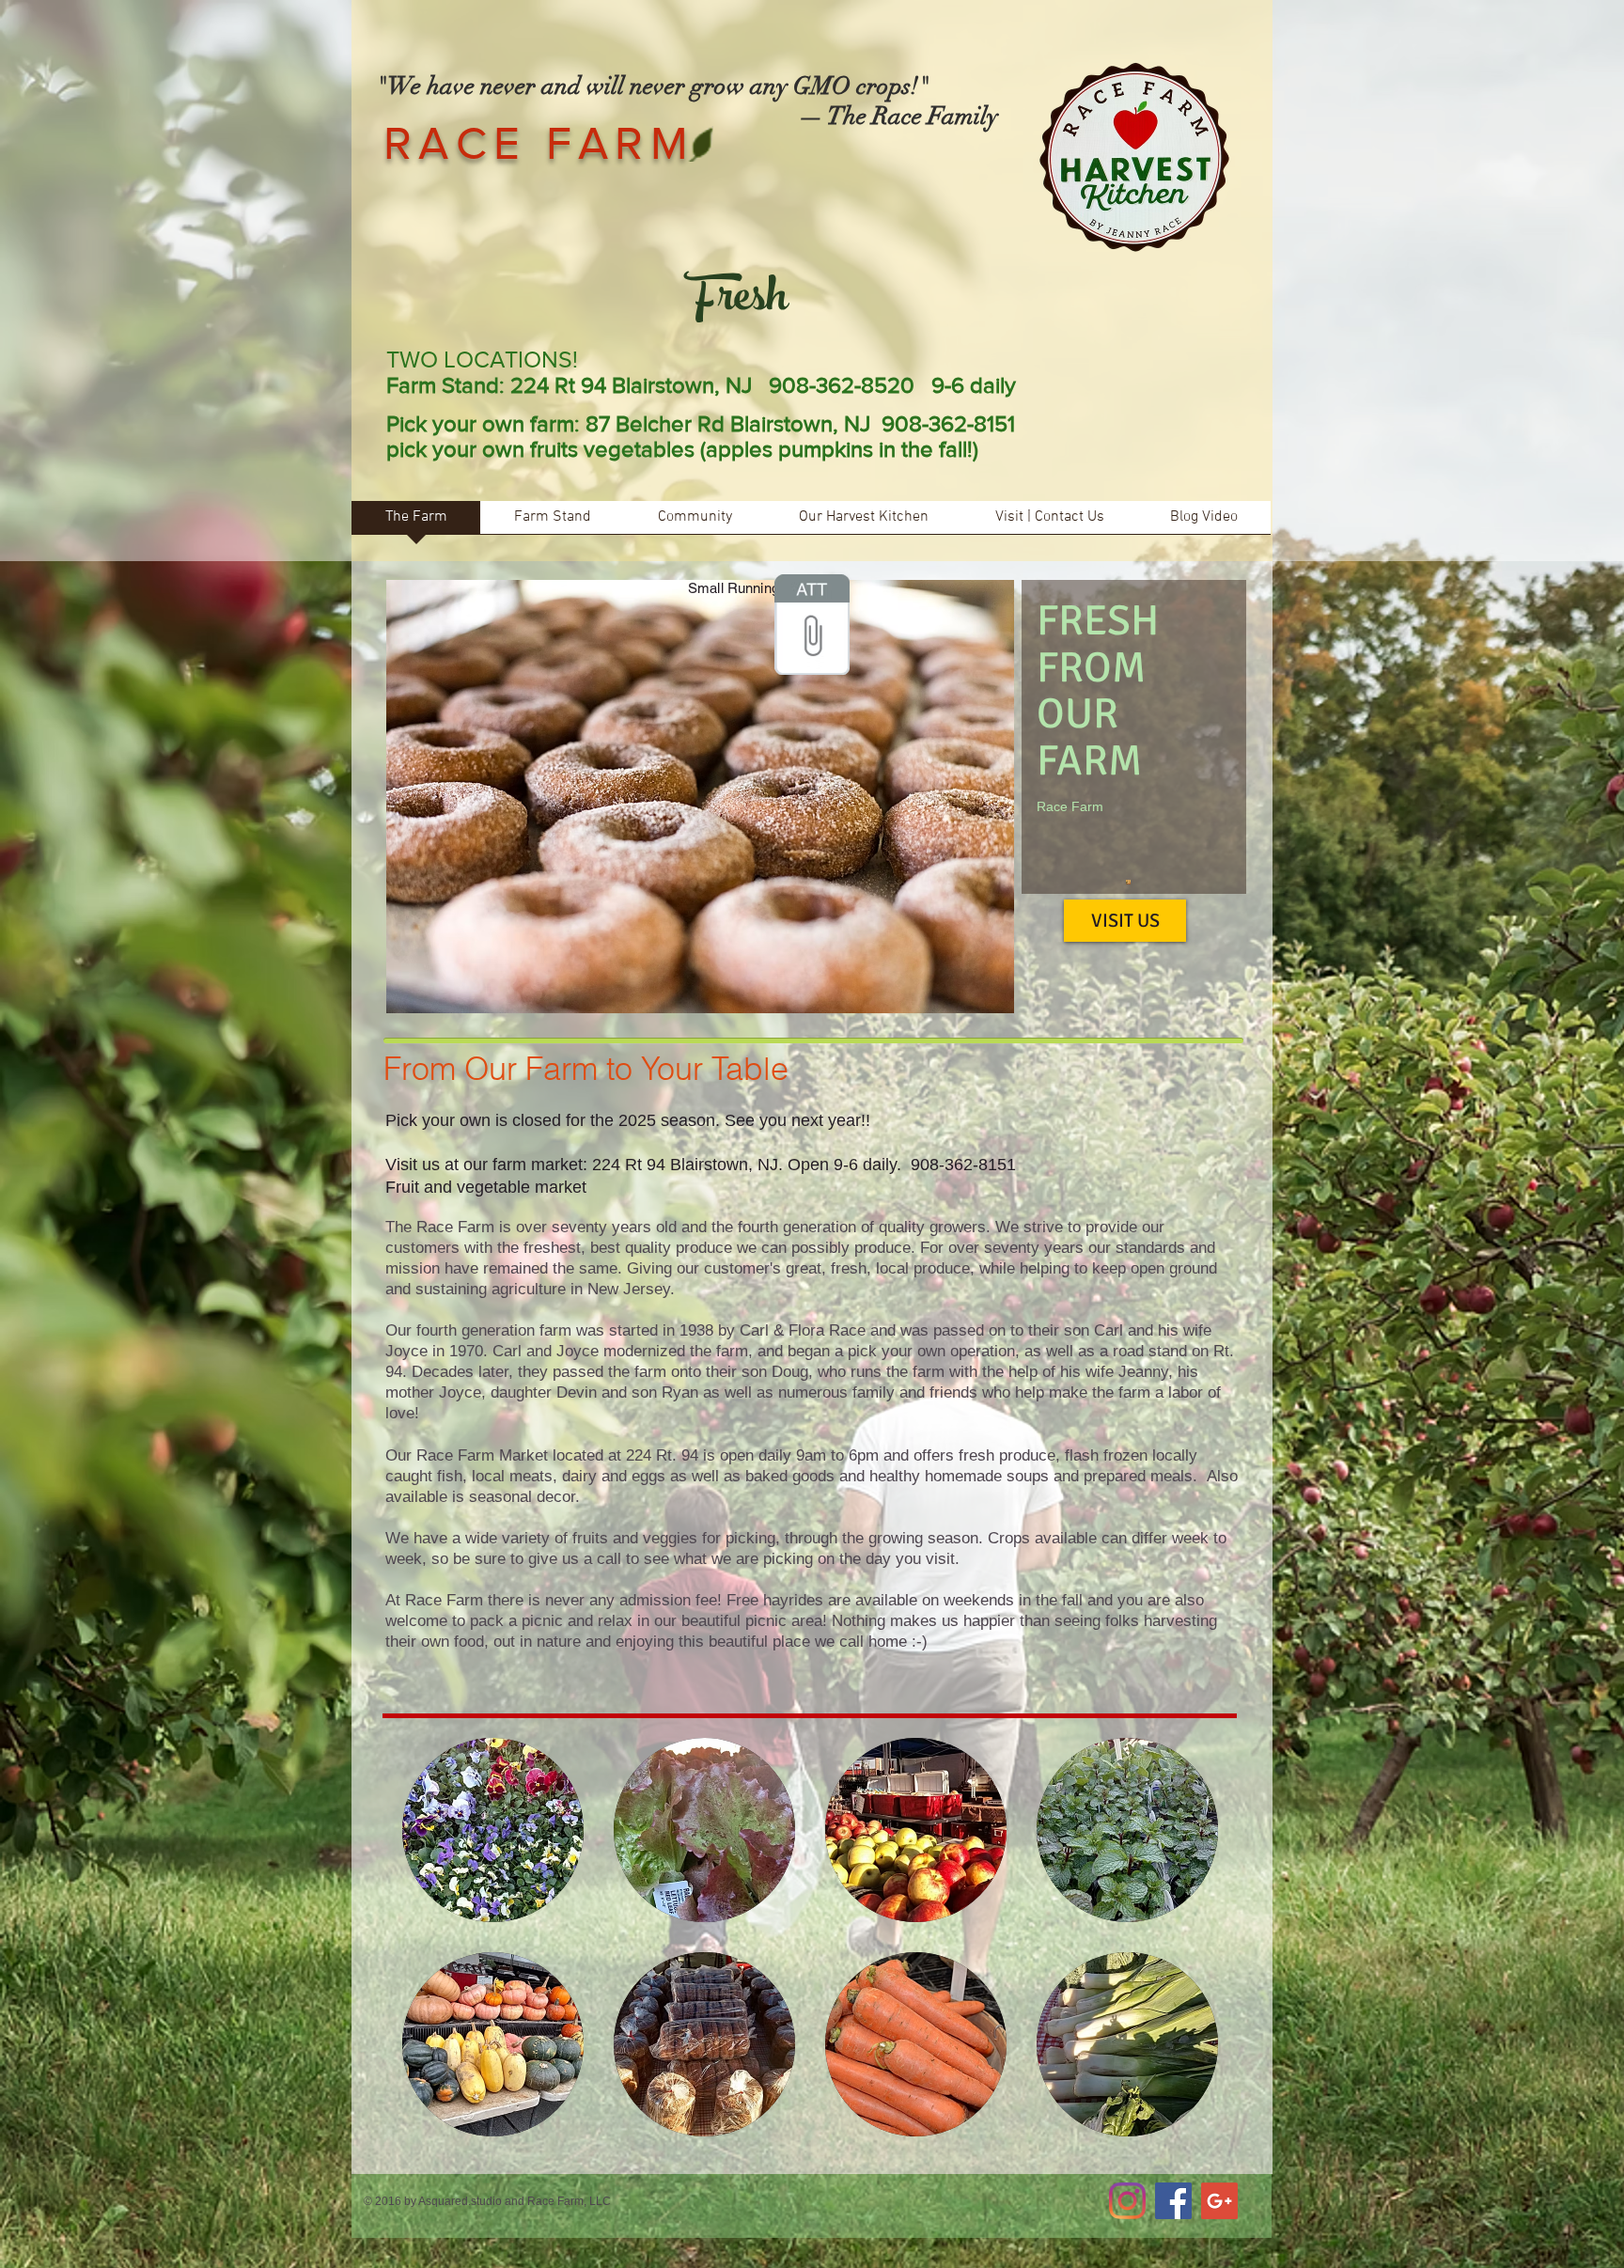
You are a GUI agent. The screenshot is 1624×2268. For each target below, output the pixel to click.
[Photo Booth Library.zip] (812, 627)
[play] (986, 985)
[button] (493, 1830)
